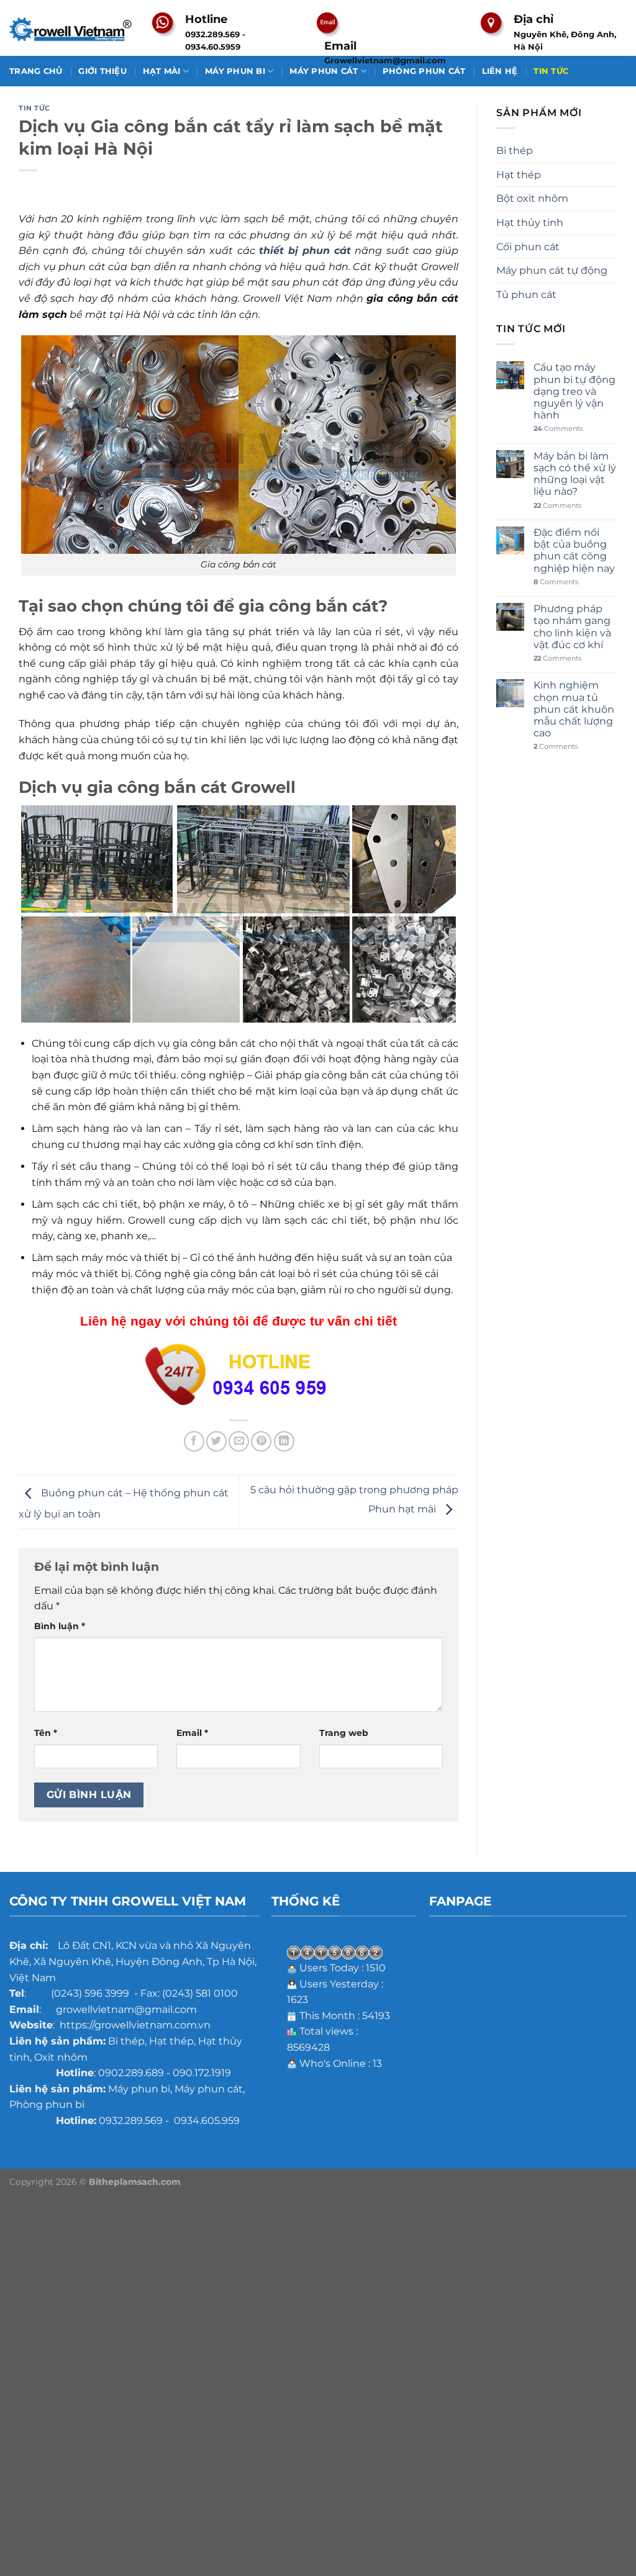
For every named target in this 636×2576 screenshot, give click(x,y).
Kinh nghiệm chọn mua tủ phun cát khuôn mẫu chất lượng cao (574, 709)
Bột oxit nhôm (532, 198)
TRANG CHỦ (36, 71)
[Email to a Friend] (239, 1441)
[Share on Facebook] (194, 1441)
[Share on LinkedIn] (284, 1441)
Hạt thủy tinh (530, 223)
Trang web (344, 1733)
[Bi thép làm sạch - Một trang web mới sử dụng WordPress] (71, 28)
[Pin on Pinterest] (261, 1441)
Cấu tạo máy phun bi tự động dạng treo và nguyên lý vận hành (575, 391)
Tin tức (34, 108)
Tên (46, 1733)
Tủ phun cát (526, 295)
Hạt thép (519, 175)
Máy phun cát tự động (552, 270)
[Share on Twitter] (216, 1441)
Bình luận (60, 1626)
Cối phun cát (528, 247)
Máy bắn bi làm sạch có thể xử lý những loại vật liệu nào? (575, 474)
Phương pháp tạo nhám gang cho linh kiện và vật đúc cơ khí (572, 627)
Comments (558, 429)
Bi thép (515, 151)
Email (192, 1733)
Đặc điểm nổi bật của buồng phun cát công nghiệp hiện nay (574, 550)
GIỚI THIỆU (102, 71)
